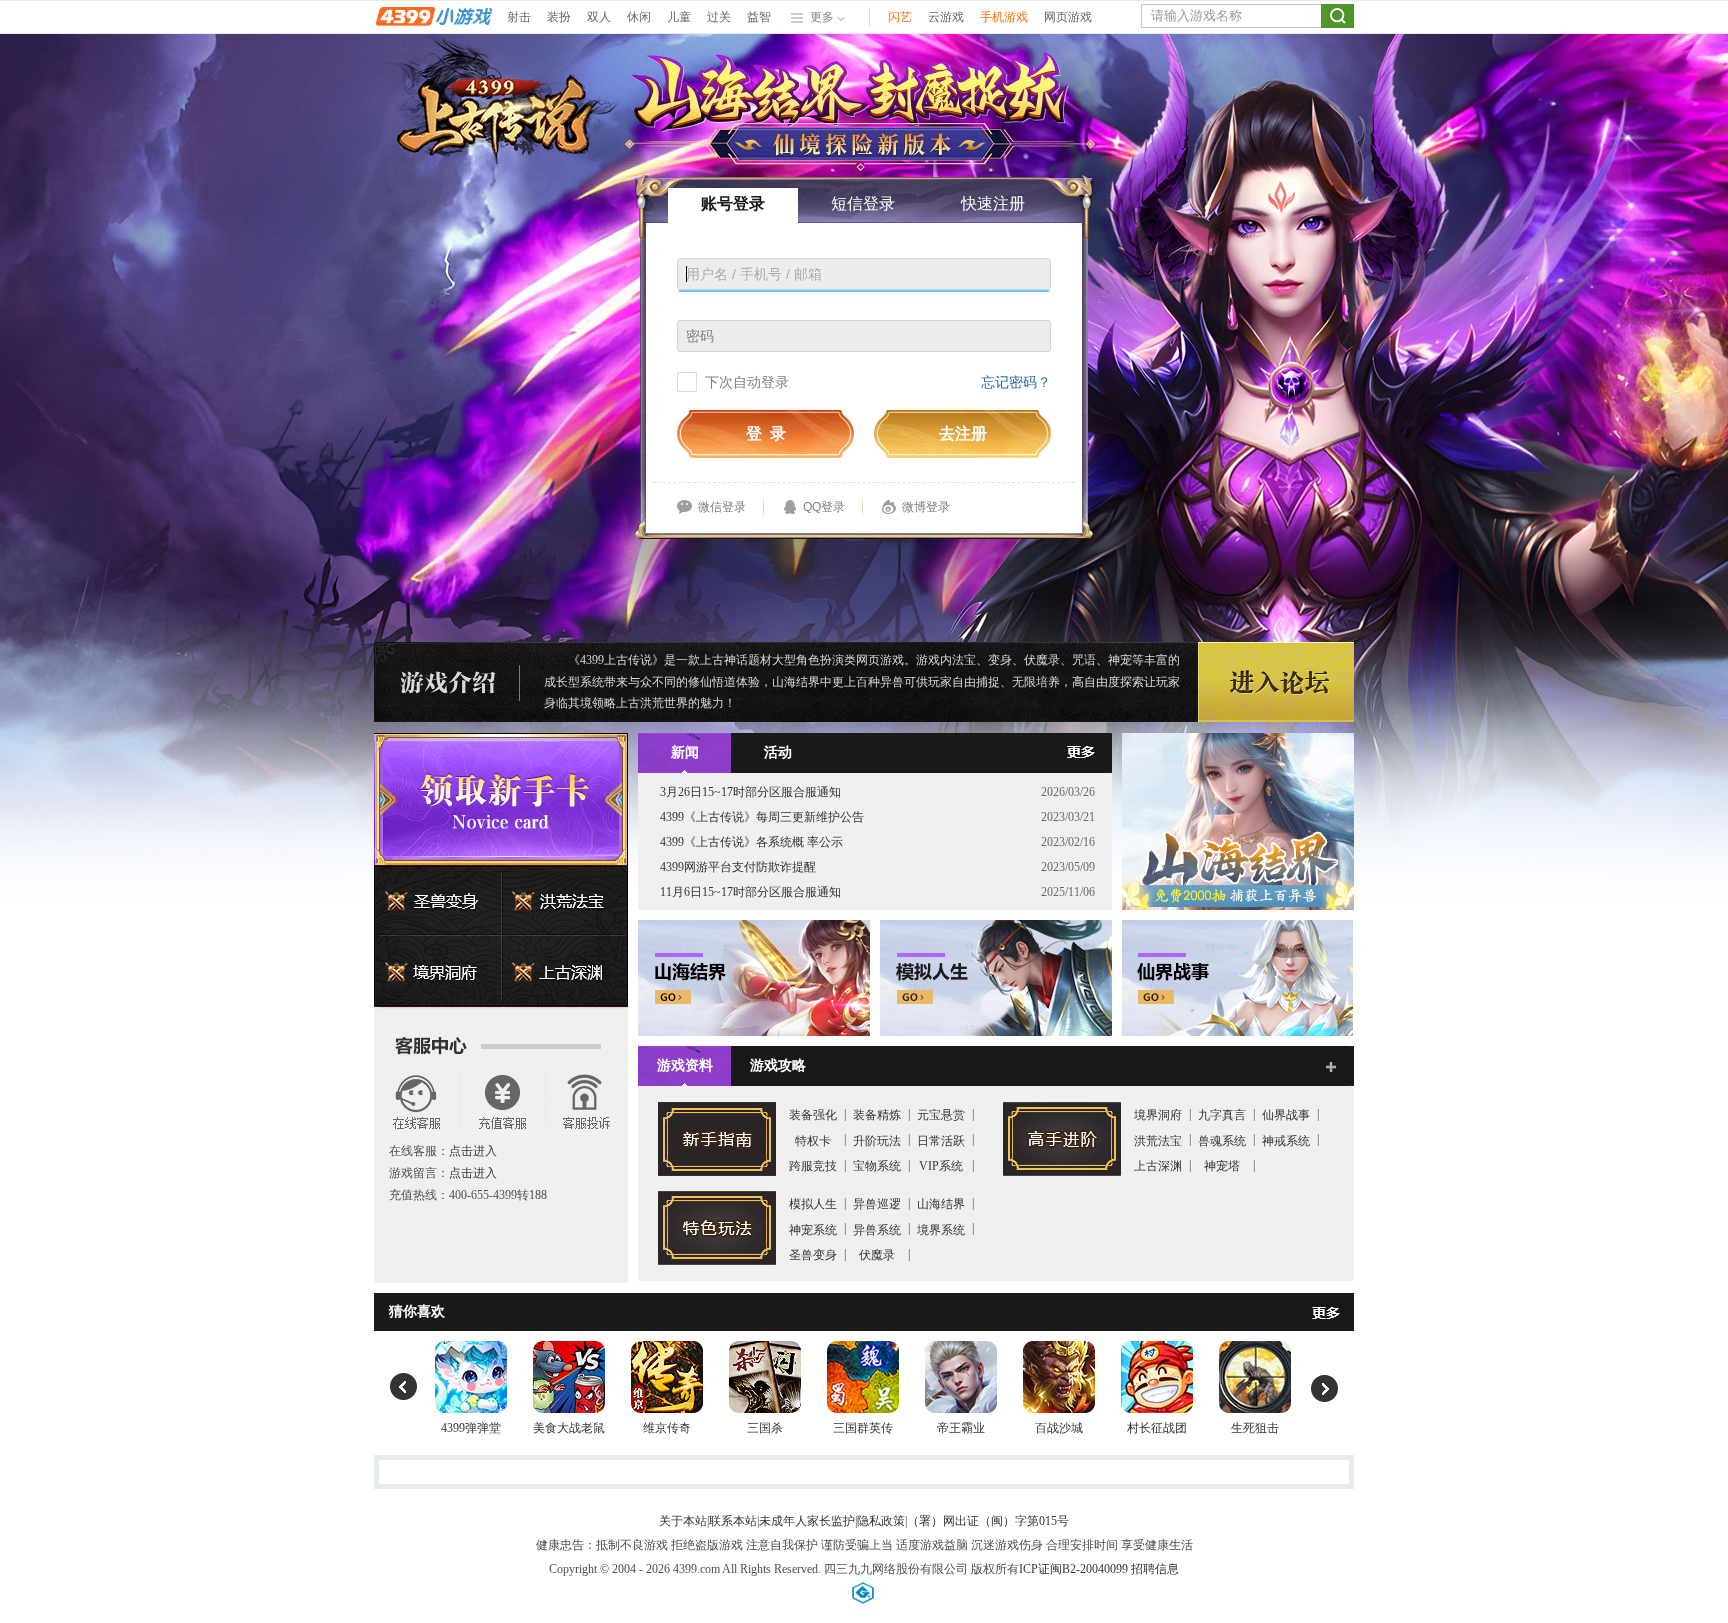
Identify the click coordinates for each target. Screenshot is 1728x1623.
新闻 (685, 752)
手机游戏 (1004, 17)
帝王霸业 (961, 1428)
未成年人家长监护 (807, 1521)
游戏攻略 (778, 1065)
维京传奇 (667, 1428)
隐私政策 (881, 1521)
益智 (759, 17)
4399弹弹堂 (471, 1428)
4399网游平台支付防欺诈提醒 (738, 867)
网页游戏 (1068, 17)
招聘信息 (1155, 1569)
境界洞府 (438, 972)
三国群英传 (863, 1428)
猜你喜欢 (417, 1311)
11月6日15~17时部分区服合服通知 (750, 892)
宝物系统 (877, 1166)
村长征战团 (1157, 1428)
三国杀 (765, 1428)
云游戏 (946, 17)
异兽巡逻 (877, 1204)
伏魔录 (877, 1255)
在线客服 (416, 1101)
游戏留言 (584, 1101)
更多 (1092, 753)
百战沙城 (1059, 1428)
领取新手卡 (501, 799)
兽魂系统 (1222, 1141)
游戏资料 (685, 1065)
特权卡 (813, 1141)
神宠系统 (813, 1230)
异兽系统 (877, 1230)
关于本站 (683, 1521)
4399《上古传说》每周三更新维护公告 (762, 817)
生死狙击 (1255, 1428)
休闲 (639, 17)
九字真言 (1222, 1115)
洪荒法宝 (564, 902)
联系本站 (733, 1521)
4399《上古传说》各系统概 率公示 (751, 842)
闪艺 (900, 17)
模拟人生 (813, 1204)
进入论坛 (1276, 682)
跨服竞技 (813, 1166)
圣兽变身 (438, 902)
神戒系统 (1286, 1141)
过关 (719, 17)
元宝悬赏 (941, 1115)
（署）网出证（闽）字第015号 (988, 1521)
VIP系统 (941, 1166)
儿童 (679, 17)
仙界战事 (1286, 1115)
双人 (599, 17)
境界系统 (941, 1230)
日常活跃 (941, 1141)
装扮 (559, 17)
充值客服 (500, 1101)
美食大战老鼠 (569, 1428)
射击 (519, 17)
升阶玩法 (877, 1141)
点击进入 (473, 1151)
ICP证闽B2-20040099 (1073, 1569)
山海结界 (941, 1204)
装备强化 (813, 1115)
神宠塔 (1222, 1166)
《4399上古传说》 (616, 660)
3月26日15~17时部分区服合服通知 (750, 792)
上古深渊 (564, 972)
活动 (778, 752)
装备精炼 (877, 1115)
